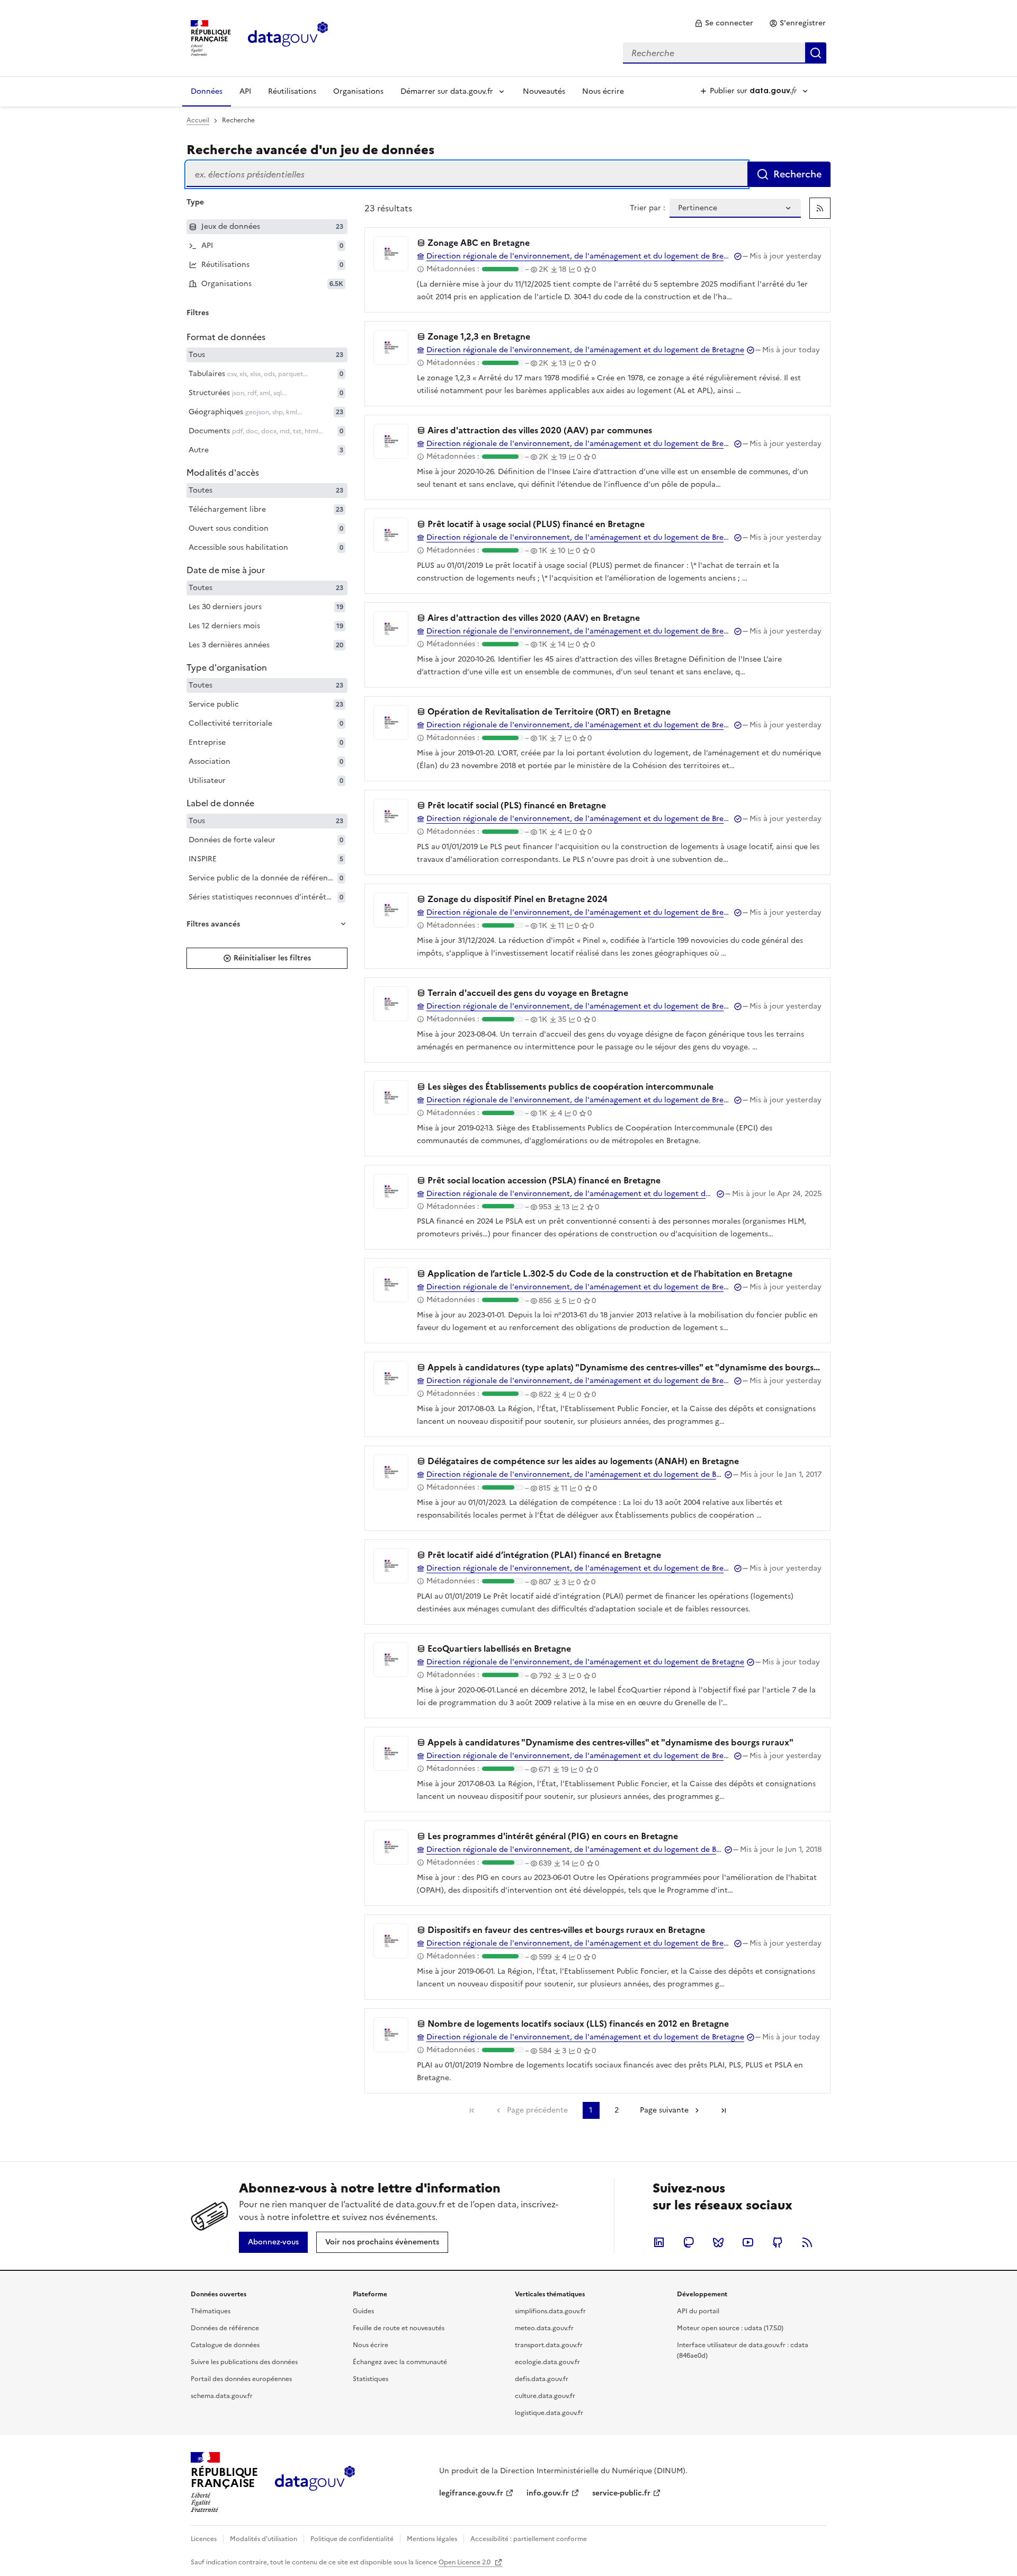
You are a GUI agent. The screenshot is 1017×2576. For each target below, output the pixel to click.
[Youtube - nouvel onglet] (748, 2242)
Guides (363, 2311)
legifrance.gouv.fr (471, 2493)
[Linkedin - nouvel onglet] (659, 2242)
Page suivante (664, 2110)
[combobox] (725, 53)
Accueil (198, 120)
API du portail (698, 2311)
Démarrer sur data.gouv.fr (447, 91)
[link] (724, 23)
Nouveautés (544, 91)
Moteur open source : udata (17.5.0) (730, 2328)
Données (207, 91)
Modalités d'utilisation (264, 2539)
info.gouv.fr (548, 2493)
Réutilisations (292, 91)
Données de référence (225, 2328)
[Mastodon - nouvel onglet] (689, 2242)
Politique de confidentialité (352, 2539)
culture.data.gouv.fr (545, 2396)
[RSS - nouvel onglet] (807, 2242)
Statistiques (371, 2379)
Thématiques (211, 2311)
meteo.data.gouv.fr (544, 2328)
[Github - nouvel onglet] (778, 2242)
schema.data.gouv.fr (222, 2396)
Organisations (358, 91)
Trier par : (648, 208)
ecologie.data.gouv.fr (547, 2362)
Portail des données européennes (241, 2379)
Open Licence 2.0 (465, 2562)
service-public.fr (621, 2493)
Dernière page (724, 2110)
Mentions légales (432, 2539)
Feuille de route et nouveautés (399, 2328)
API (245, 91)
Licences (204, 2539)
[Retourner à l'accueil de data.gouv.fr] (288, 37)
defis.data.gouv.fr (542, 2379)
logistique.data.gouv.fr (549, 2413)
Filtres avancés (213, 924)
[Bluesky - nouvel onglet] (718, 2242)
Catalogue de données (225, 2345)
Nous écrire (603, 91)
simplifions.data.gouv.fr (550, 2311)
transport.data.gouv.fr (549, 2345)
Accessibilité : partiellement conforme (529, 2539)
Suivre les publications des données (244, 2362)
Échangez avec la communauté (400, 2362)
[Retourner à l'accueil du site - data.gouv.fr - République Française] (315, 2482)
